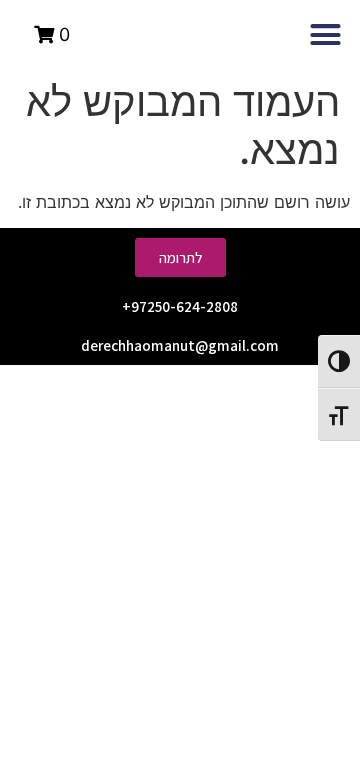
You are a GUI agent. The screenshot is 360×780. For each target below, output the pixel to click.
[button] (326, 35)
